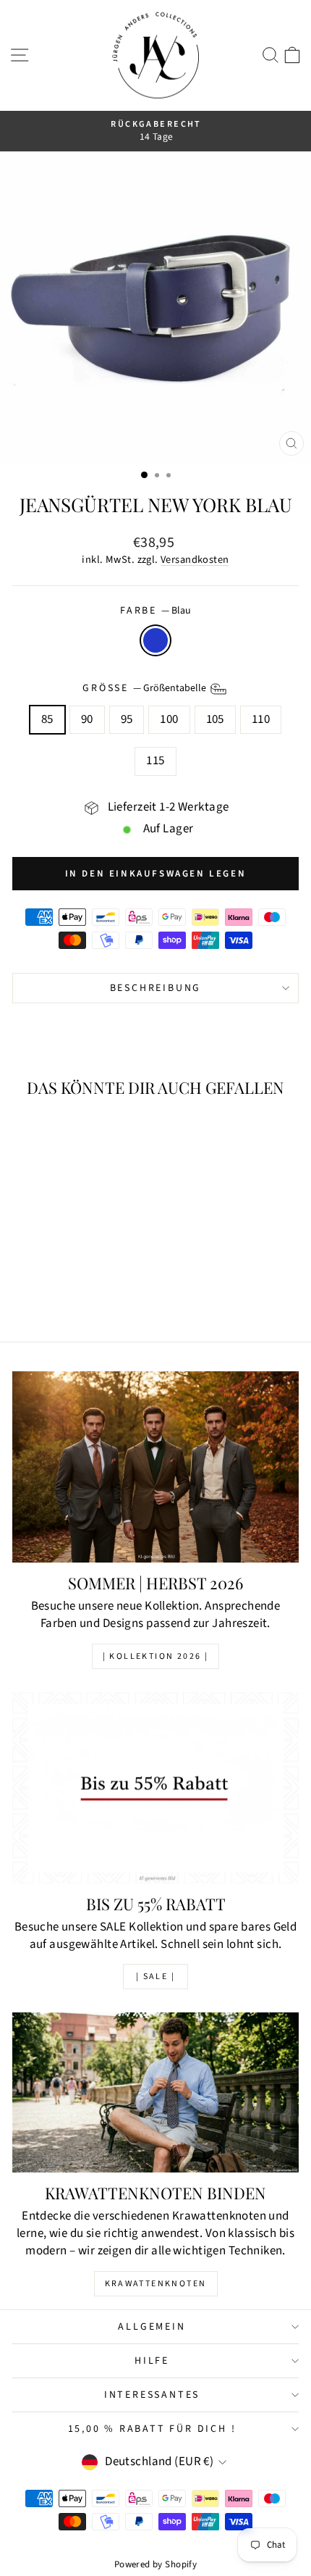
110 (261, 719)
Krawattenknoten (156, 2284)
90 (87, 719)
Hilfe (152, 2361)
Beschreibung (156, 988)
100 (169, 719)
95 (127, 719)
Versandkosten (195, 560)
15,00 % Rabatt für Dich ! (152, 2429)
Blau (155, 640)
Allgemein (152, 2327)
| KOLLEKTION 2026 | (156, 1656)
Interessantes (152, 2395)
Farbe (155, 611)
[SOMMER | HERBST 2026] (155, 1467)
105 (215, 719)
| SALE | (155, 1977)
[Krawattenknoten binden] (155, 2092)
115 (155, 761)
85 (47, 719)
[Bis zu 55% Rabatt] (155, 1788)
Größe (145, 688)
